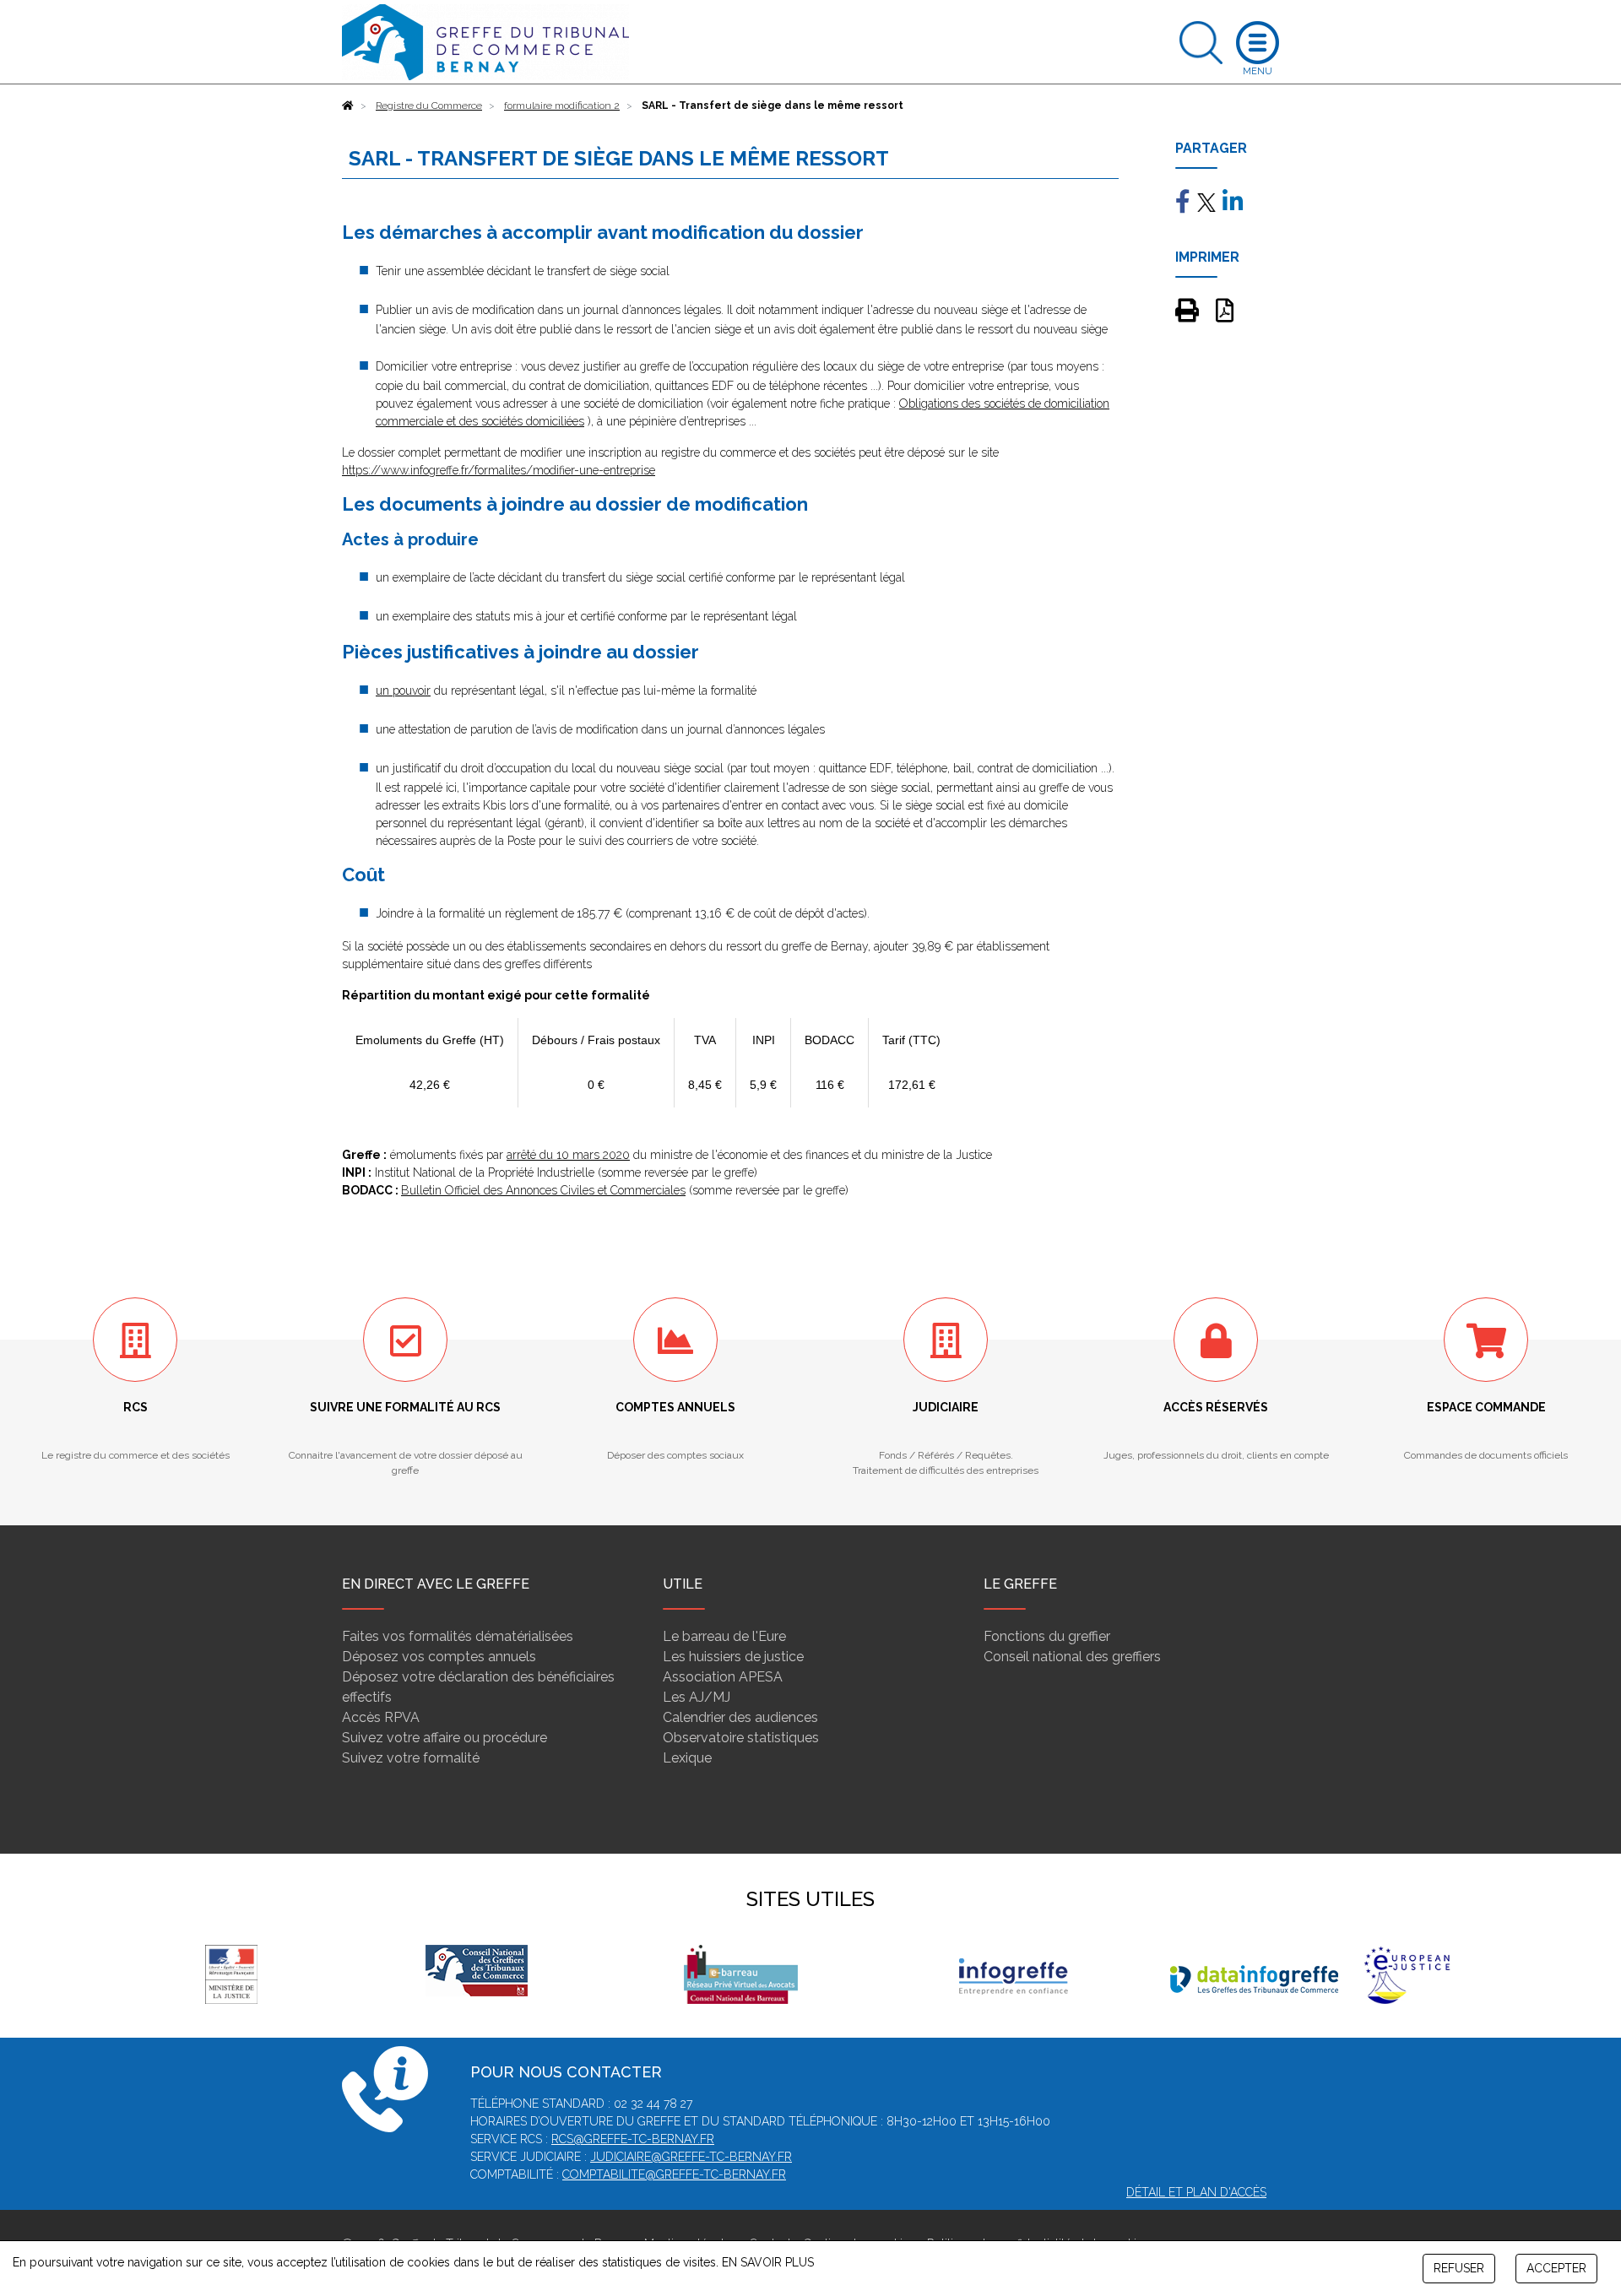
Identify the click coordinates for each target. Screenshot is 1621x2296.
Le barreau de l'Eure (724, 1636)
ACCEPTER (1556, 2268)
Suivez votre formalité (411, 1758)
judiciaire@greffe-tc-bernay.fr (691, 2157)
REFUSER (1459, 2268)
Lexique (687, 1758)
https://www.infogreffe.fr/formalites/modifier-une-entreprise (499, 470)
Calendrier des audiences (740, 1717)
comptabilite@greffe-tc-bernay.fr (674, 2174)
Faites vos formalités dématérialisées (458, 1636)
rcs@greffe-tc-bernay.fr (633, 2139)
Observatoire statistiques (741, 1738)
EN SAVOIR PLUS (768, 2262)
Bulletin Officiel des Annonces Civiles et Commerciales (543, 1190)
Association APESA (723, 1677)
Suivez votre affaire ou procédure (445, 1738)
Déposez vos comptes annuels (439, 1657)
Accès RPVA (381, 1717)
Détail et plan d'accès (1196, 2192)
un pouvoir (403, 690)
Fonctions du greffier (1047, 1636)
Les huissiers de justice (733, 1657)
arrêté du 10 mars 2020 (568, 1155)
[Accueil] (348, 106)
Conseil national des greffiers (1072, 1657)
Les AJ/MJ (697, 1697)
